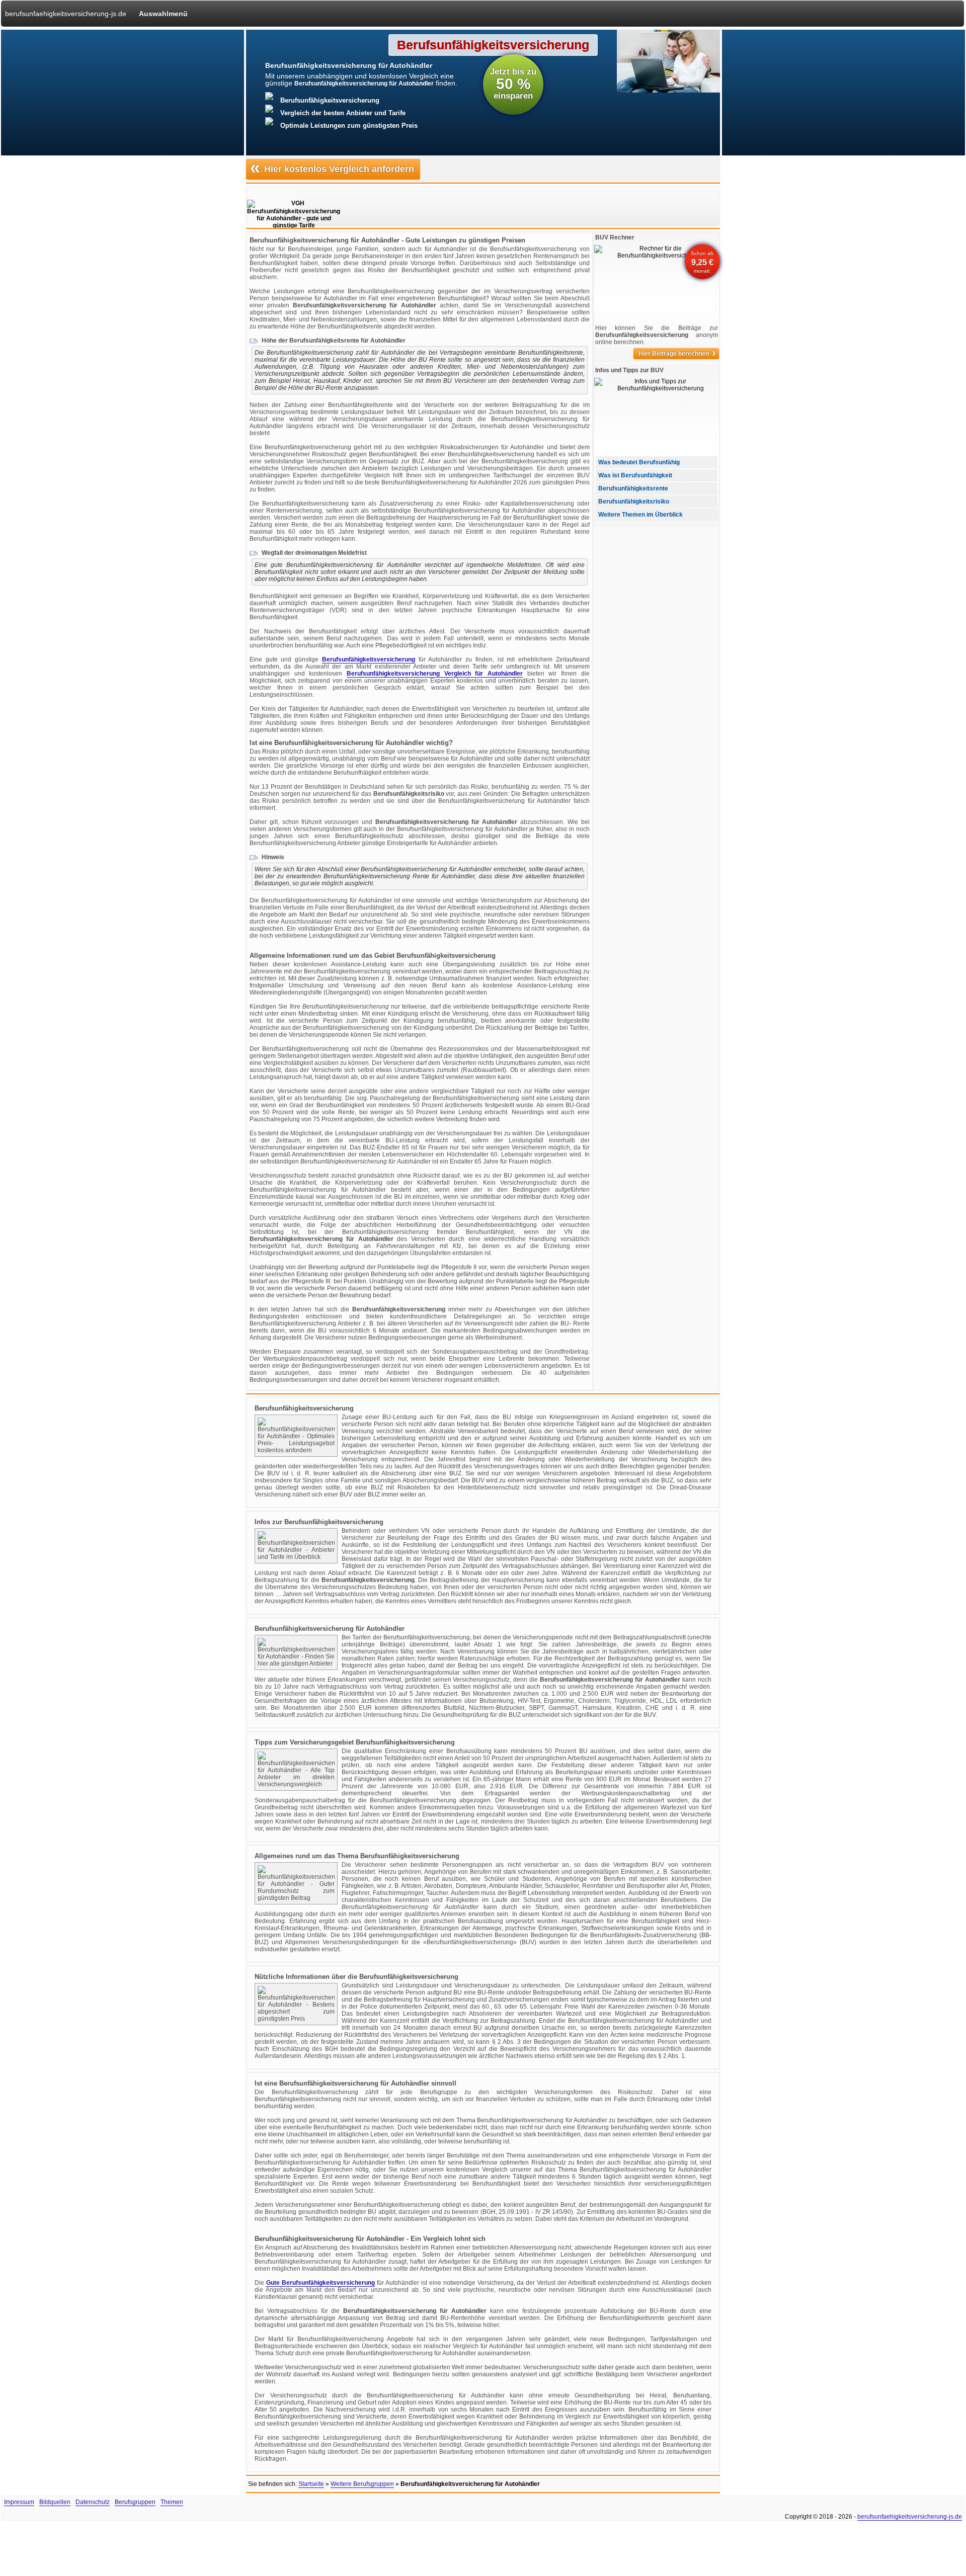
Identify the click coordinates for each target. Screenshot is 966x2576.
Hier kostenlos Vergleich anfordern (332, 168)
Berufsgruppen (135, 2502)
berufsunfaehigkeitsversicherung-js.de (66, 14)
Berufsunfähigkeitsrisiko (634, 502)
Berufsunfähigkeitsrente (633, 488)
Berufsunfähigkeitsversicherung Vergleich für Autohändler (435, 674)
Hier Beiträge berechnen (677, 354)
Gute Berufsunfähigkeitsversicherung (320, 2283)
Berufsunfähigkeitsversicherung (369, 659)
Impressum (19, 2502)
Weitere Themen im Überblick (640, 515)
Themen (172, 2502)
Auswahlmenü (163, 14)
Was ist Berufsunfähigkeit (635, 475)
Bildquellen (55, 2502)
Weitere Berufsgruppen (362, 2484)
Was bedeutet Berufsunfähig (639, 462)
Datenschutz (93, 2502)
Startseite (311, 2484)
